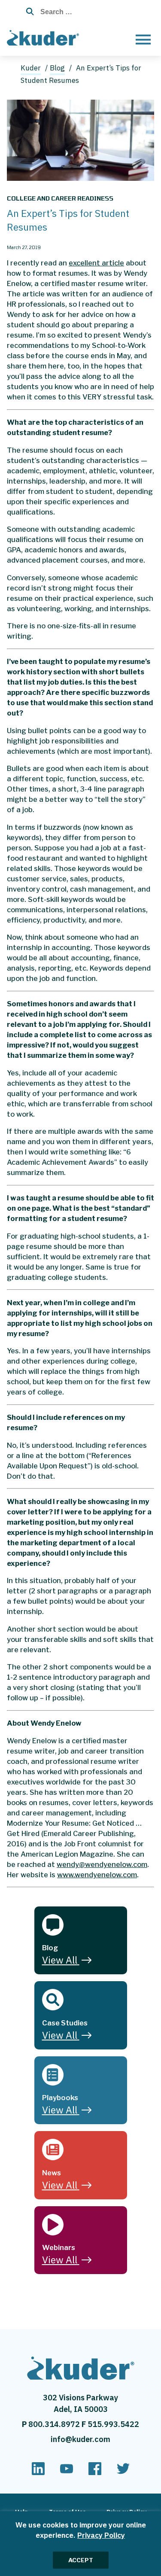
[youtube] (67, 2472)
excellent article (96, 263)
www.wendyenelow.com (97, 1875)
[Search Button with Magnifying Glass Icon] (28, 12)
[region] (80, 2544)
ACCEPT (81, 2560)
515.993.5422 (113, 2424)
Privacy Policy (101, 2535)
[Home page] (45, 37)
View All (60, 1960)
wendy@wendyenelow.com (102, 1864)
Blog (57, 68)
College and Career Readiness (60, 198)
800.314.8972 (55, 2424)
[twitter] (123, 2472)
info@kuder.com (80, 2439)
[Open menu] (143, 39)
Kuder (31, 68)
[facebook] (95, 2472)
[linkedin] (38, 2472)
